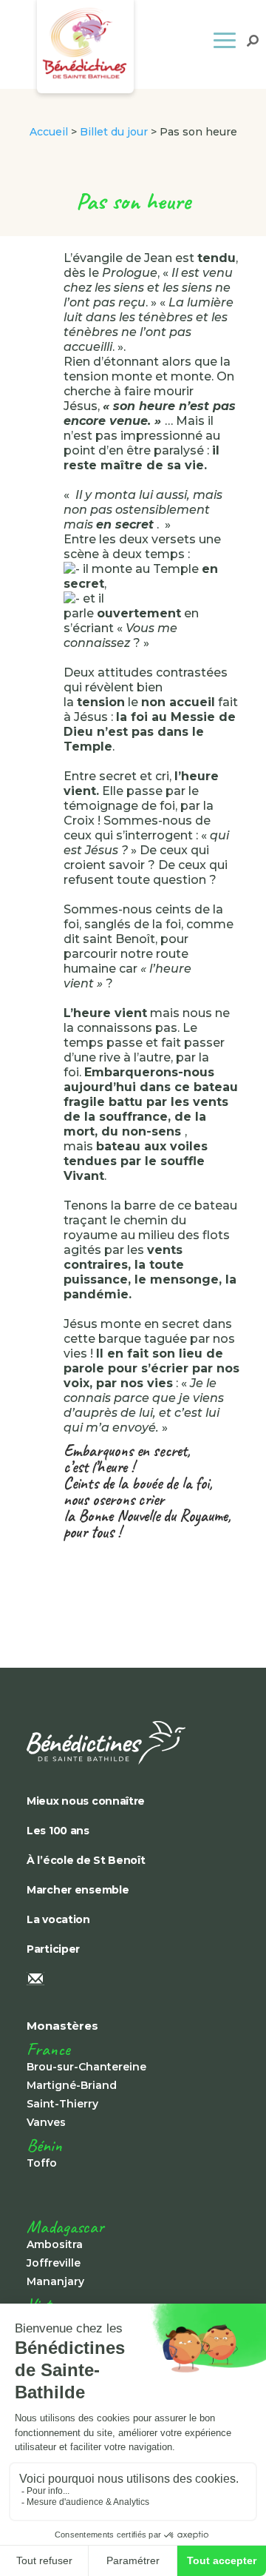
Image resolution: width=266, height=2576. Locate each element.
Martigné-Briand (72, 2085)
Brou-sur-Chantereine (86, 2067)
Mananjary (55, 2281)
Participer (53, 1949)
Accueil (49, 132)
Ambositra (55, 2244)
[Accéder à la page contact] (130, 1980)
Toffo (42, 2163)
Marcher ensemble (78, 1890)
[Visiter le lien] (130, 1743)
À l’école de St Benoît (86, 1860)
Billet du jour (114, 132)
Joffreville (54, 2263)
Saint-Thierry (62, 2104)
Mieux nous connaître (86, 1801)
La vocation (58, 1919)
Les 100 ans (58, 1831)
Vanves (46, 2122)
